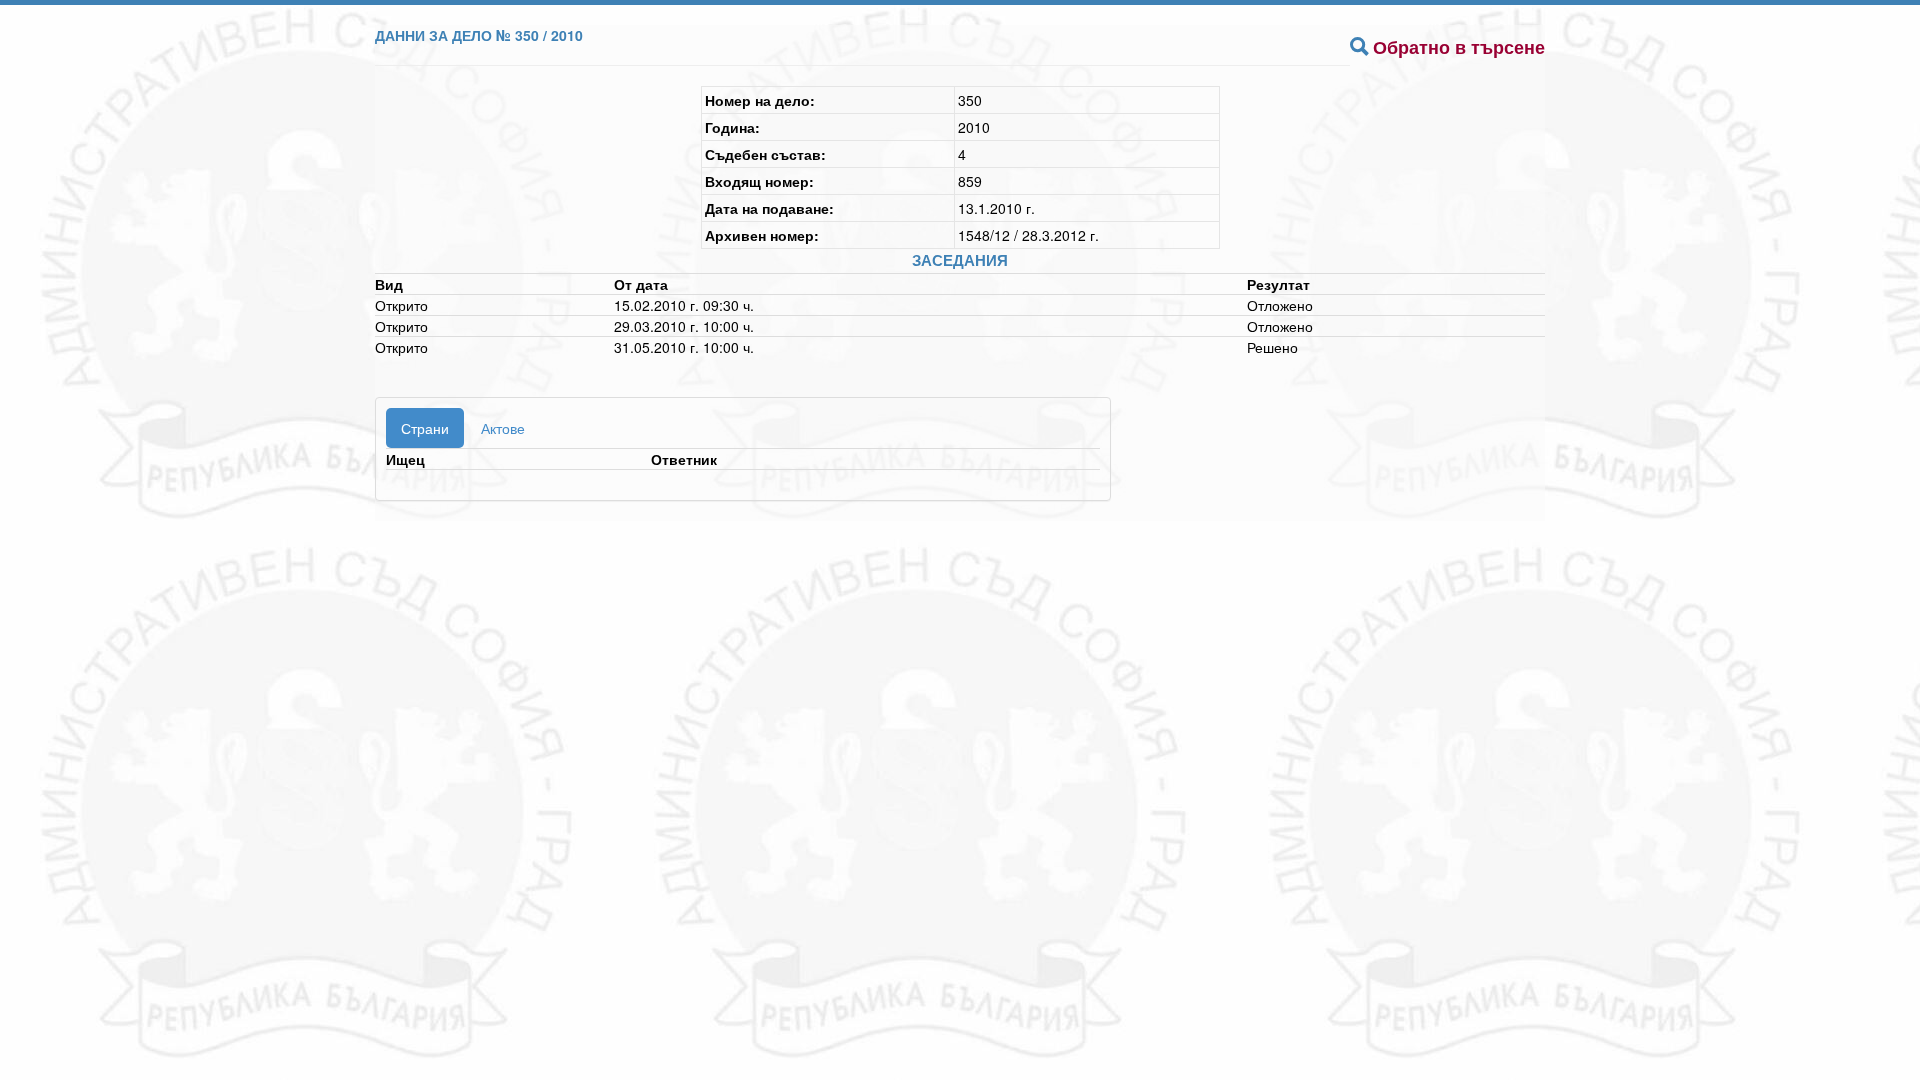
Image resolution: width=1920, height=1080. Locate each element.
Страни (425, 428)
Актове (503, 428)
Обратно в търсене (1459, 47)
